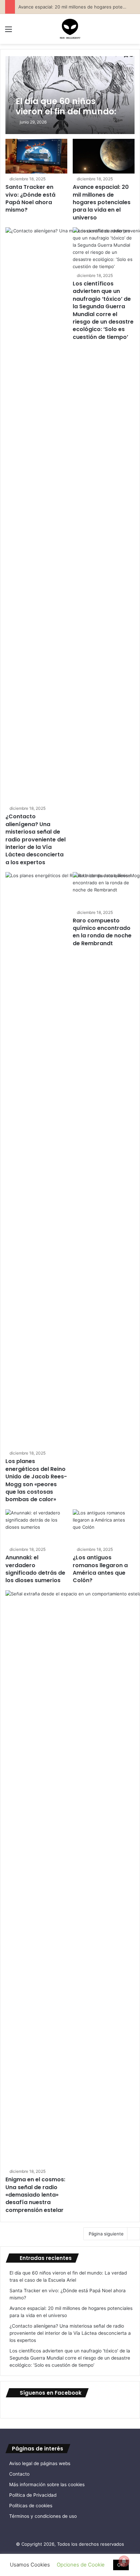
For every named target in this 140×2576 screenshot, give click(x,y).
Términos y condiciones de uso (43, 2516)
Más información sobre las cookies (47, 2484)
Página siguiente (106, 2234)
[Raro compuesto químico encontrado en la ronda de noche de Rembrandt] (104, 890)
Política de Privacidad (33, 2495)
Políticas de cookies (31, 2506)
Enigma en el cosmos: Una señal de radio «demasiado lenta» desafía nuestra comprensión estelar (35, 2195)
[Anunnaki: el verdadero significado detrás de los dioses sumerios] (36, 1527)
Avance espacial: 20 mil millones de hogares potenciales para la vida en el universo (102, 202)
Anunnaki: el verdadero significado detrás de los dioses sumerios (35, 1569)
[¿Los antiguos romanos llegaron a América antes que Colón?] (104, 1527)
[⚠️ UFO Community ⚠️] (70, 29)
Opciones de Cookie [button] (81, 2565)
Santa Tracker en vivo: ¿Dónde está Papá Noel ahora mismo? (30, 198)
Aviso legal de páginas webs (40, 2463)
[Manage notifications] (124, 2561)
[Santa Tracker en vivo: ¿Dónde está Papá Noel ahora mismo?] (36, 156)
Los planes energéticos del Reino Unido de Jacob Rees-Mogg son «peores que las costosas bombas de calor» (36, 1480)
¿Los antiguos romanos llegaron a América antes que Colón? (100, 1569)
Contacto (19, 2474)
